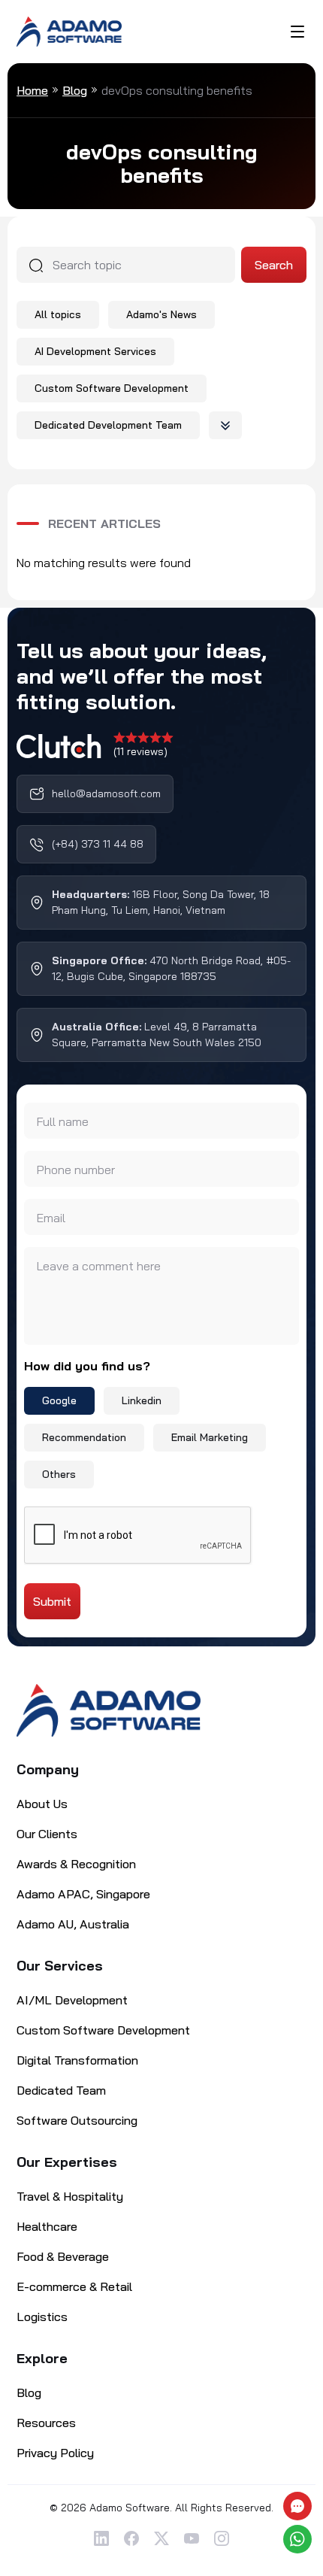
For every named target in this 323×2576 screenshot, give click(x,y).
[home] (109, 1710)
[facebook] (131, 2538)
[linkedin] (101, 2538)
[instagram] (222, 2538)
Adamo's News (161, 314)
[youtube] (192, 2538)
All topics (58, 314)
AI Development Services (95, 351)
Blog (75, 90)
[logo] (69, 30)
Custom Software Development (112, 388)
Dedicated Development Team (108, 425)
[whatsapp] (299, 2539)
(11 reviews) (140, 751)
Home (32, 90)
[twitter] (161, 2538)
